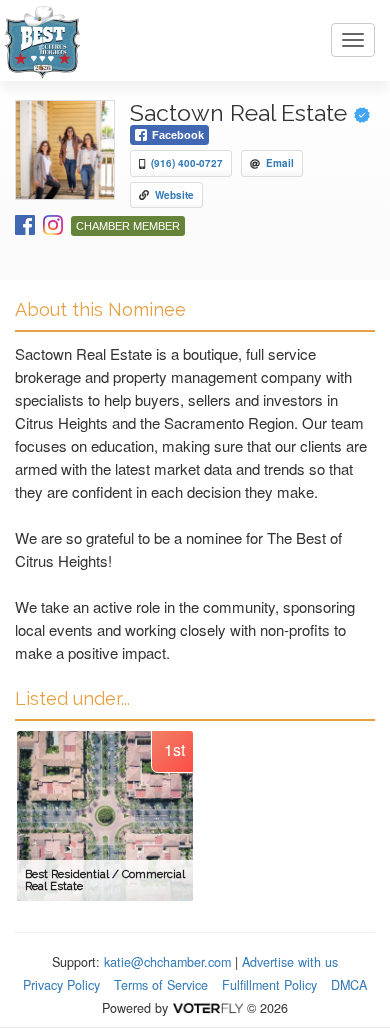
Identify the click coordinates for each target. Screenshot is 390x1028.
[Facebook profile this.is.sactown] (25, 223)
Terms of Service (161, 985)
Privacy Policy (61, 985)
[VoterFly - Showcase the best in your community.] (207, 1008)
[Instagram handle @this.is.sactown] (53, 223)
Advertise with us (290, 962)
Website (174, 195)
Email (280, 163)
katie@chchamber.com (167, 962)
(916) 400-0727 (187, 163)
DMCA (349, 985)
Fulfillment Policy (269, 985)
